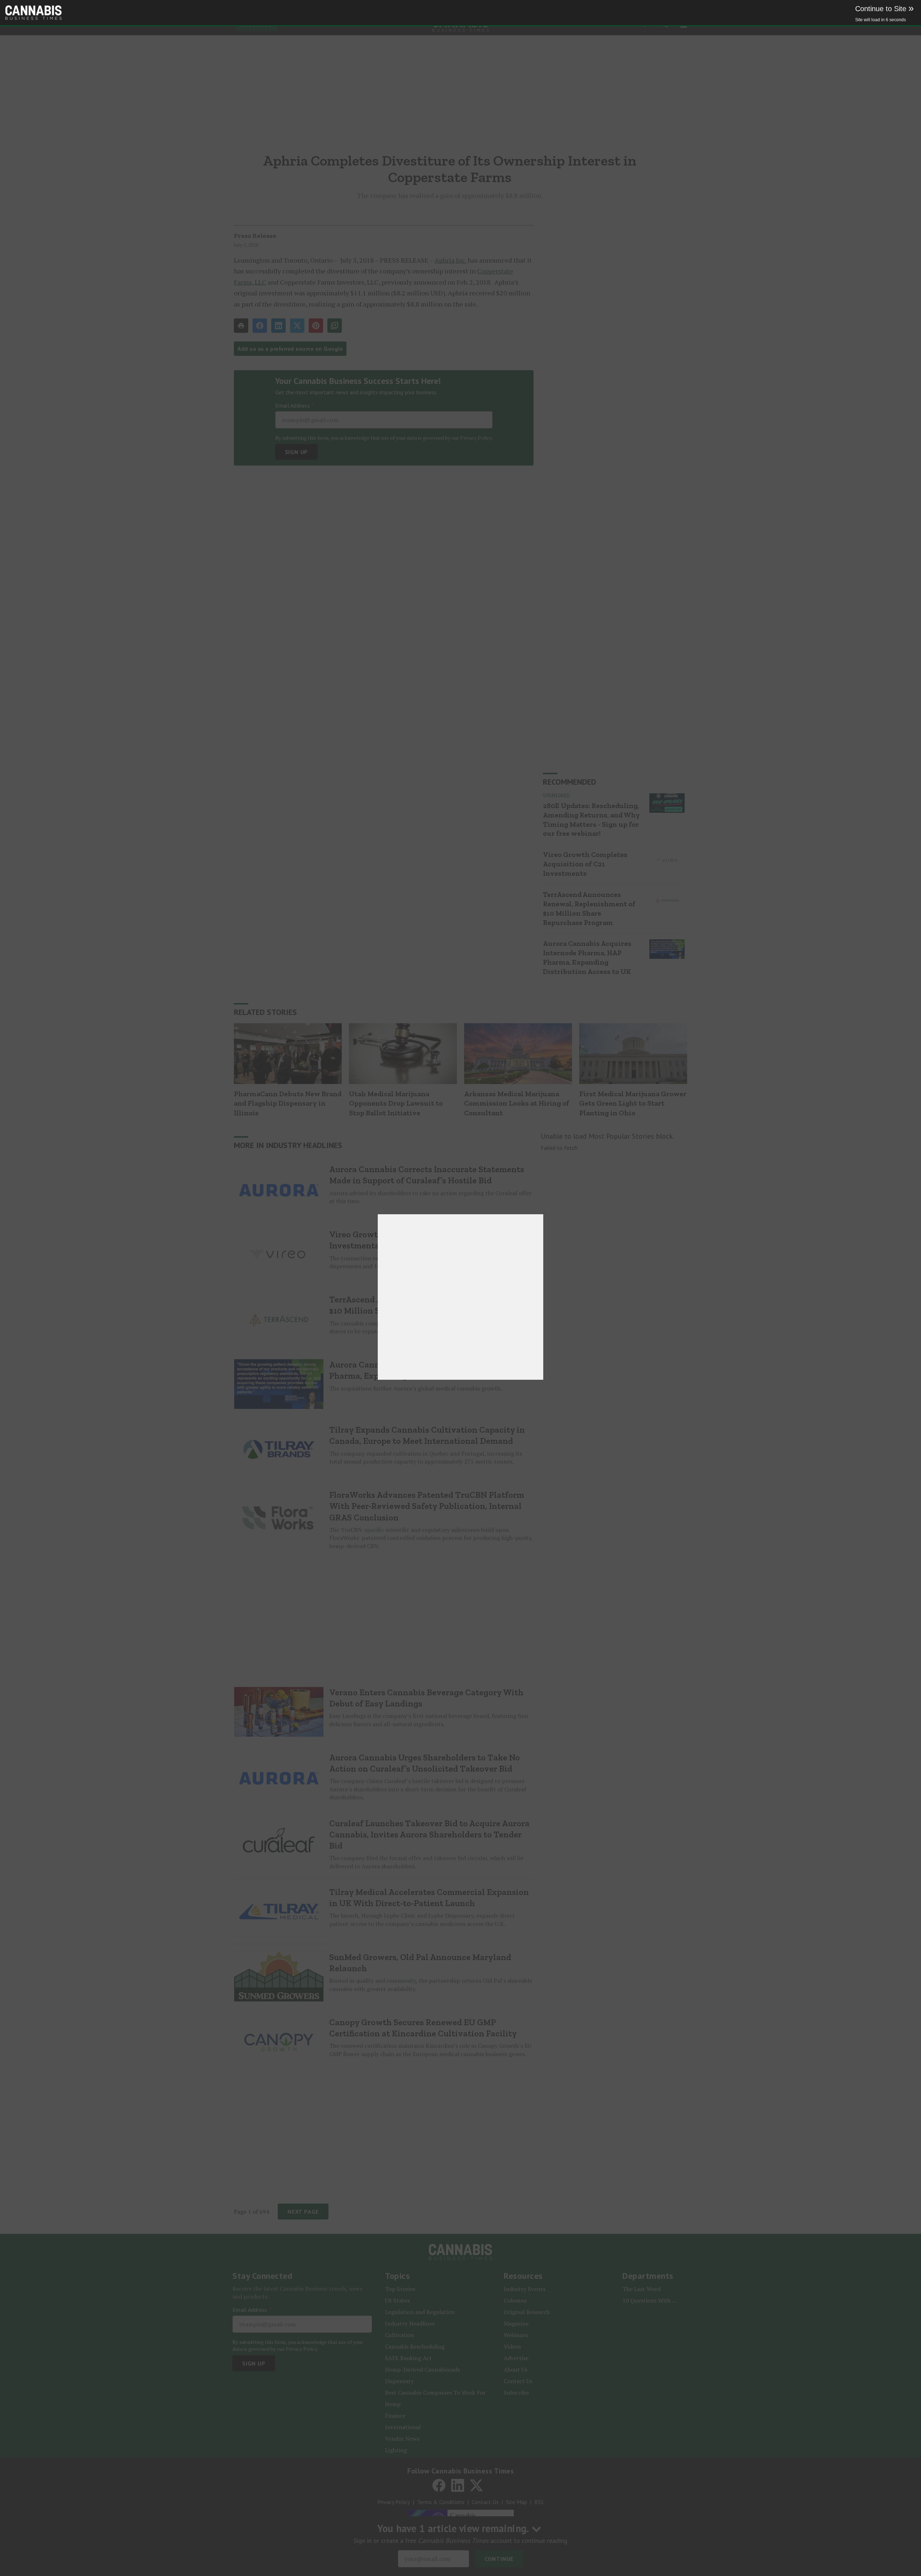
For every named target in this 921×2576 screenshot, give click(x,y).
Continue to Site (884, 9)
